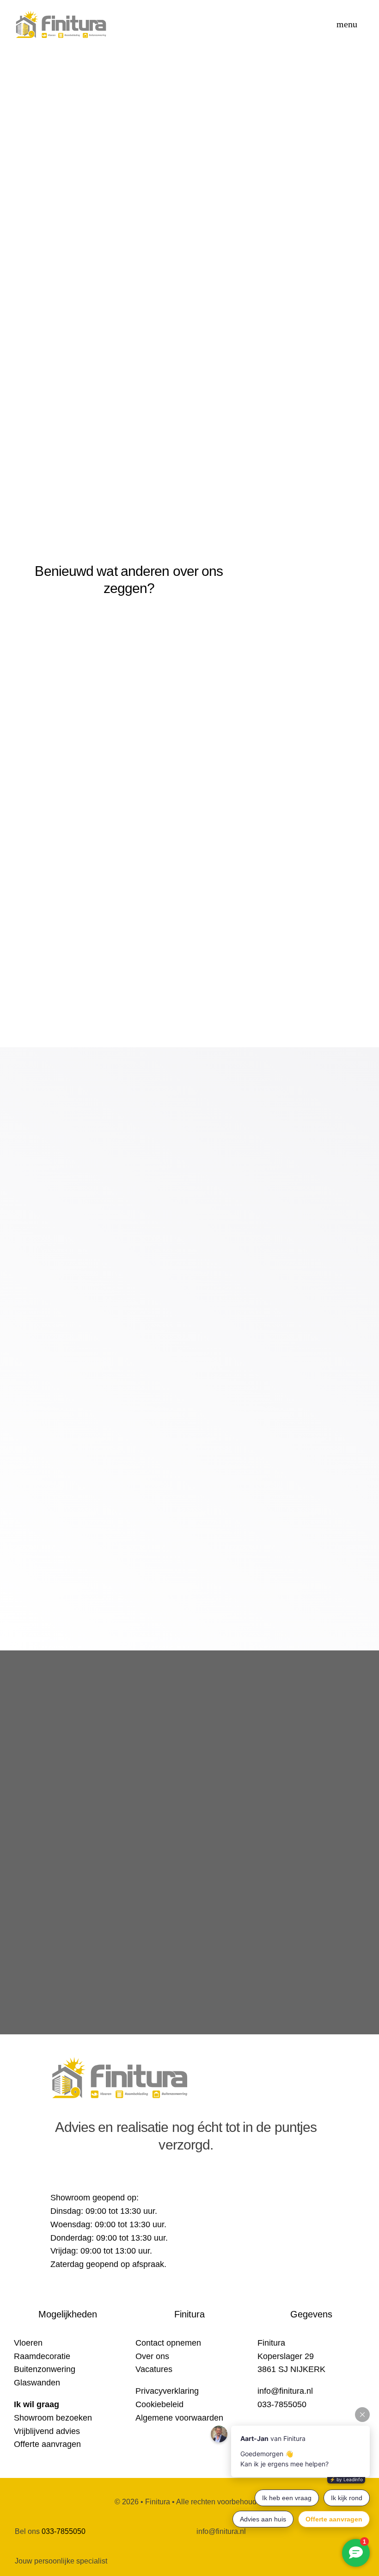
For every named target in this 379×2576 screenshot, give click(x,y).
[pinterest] (87, 2178)
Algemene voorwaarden (179, 2418)
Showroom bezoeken (53, 2418)
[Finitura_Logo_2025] (61, 13)
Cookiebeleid (159, 2404)
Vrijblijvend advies (47, 2431)
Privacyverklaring (167, 2391)
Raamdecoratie (42, 2356)
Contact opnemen (168, 2343)
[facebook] (54, 2178)
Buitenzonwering (45, 2369)
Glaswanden (37, 2383)
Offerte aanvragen (47, 2444)
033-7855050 (64, 2531)
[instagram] (71, 2178)
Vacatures (154, 2369)
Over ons (152, 2356)
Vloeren (28, 2343)
